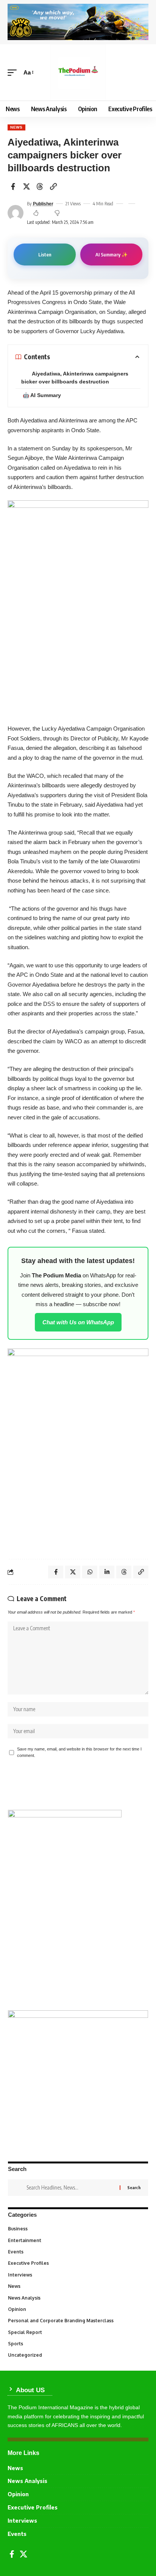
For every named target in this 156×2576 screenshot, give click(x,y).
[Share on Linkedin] (107, 1572)
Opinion (77, 2309)
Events (77, 2252)
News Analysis (77, 2298)
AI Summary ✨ (112, 254)
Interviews (77, 2275)
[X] (23, 2554)
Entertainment (77, 2240)
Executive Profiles (77, 2263)
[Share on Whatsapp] (90, 1572)
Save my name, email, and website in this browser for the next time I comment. (79, 1752)
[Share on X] (27, 186)
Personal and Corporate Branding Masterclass (77, 2321)
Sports (77, 2344)
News (16, 127)
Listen (45, 254)
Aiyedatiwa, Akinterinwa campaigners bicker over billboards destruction (75, 378)
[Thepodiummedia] (78, 72)
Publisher (43, 204)
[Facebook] (12, 2554)
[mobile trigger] (14, 73)
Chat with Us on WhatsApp (78, 1322)
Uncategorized (77, 2355)
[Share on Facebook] (13, 186)
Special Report (77, 2332)
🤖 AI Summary (42, 395)
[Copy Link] (53, 186)
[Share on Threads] (40, 186)
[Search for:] (70, 2188)
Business (77, 2229)
